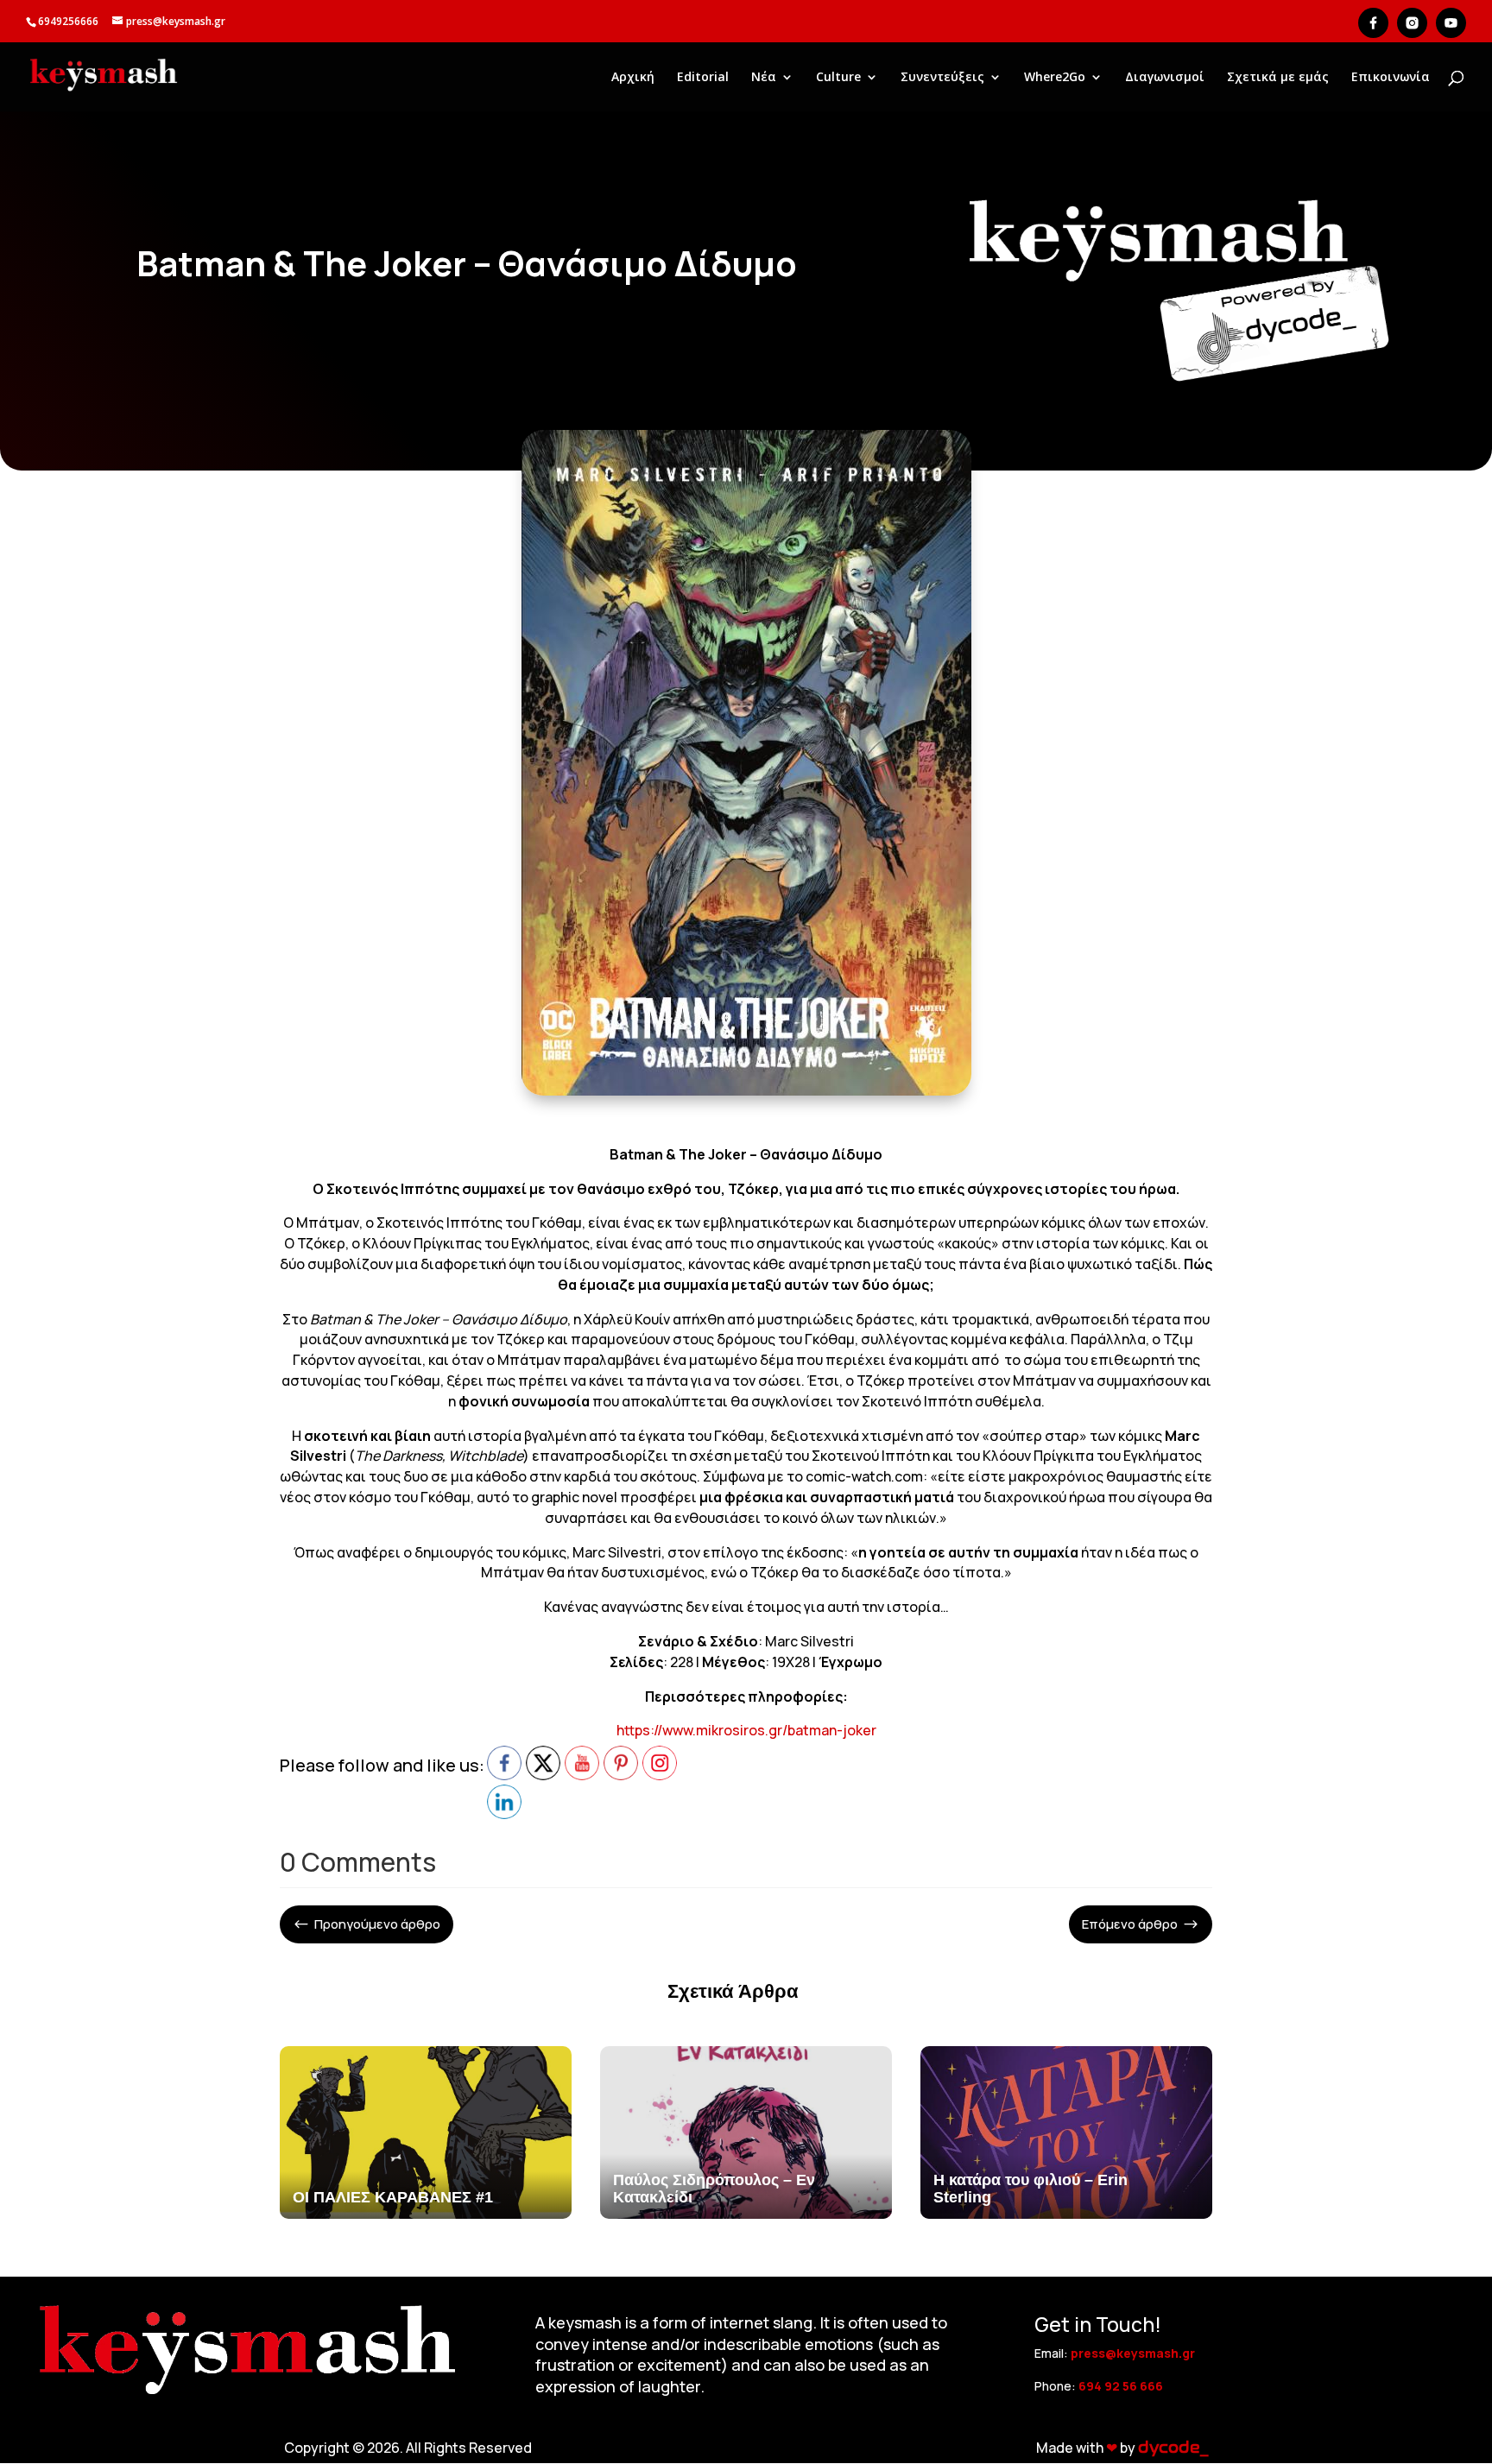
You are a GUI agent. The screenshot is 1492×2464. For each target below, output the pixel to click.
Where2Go (1055, 78)
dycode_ (1173, 2448)
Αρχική (633, 78)
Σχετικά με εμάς (1278, 78)
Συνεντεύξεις (942, 78)
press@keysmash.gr (1133, 2353)
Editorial (703, 78)
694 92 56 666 (1121, 2386)
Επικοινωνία (1391, 78)
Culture (838, 78)
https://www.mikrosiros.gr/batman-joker (746, 1730)
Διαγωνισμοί (1165, 78)
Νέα (764, 78)
